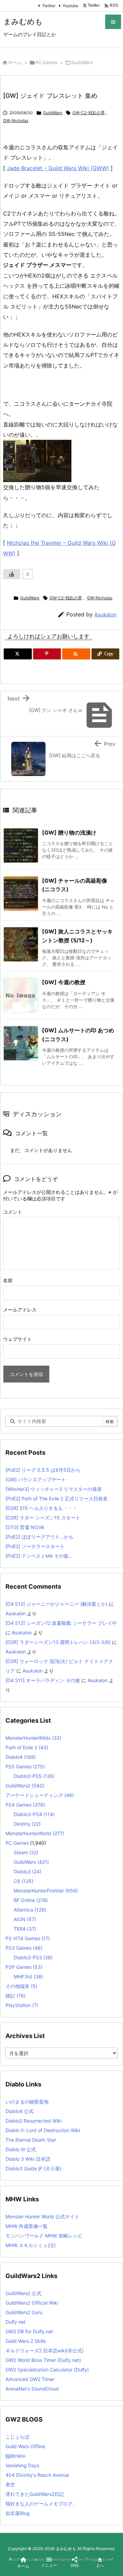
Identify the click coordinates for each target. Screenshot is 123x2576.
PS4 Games (25, 1805)
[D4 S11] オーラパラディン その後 (43, 1680)
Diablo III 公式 (21, 2149)
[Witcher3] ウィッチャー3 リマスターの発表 (54, 1489)
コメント (13, 1212)
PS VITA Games (28, 1938)
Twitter (49, 6)
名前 (8, 1280)
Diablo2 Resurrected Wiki (33, 2121)
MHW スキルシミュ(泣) (31, 2245)
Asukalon (105, 615)
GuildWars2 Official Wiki (32, 2303)
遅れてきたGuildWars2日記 (35, 2494)
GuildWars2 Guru (24, 2312)
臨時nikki (15, 2456)
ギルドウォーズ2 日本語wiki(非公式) (45, 2350)
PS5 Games (25, 1766)
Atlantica (30, 1910)
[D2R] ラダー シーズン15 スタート (43, 1518)
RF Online (31, 1900)
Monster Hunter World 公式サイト (42, 2216)
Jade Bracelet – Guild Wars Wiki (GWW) (58, 168)
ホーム (15, 62)
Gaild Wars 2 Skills (26, 2341)
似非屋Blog (18, 2513)
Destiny (27, 1824)
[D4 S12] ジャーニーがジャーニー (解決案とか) (57, 1604)
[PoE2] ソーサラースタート (35, 1546)
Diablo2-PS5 (34, 1776)
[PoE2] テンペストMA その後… (39, 1556)
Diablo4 (21, 1757)
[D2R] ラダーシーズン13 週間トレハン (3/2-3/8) (58, 1642)
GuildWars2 (25, 1786)
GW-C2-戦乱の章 (89, 113)
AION (25, 1919)
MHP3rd (28, 1976)
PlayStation (22, 2005)
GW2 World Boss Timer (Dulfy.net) (43, 2360)
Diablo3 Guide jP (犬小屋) (33, 2168)
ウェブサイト (17, 1339)
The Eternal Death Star (31, 2140)
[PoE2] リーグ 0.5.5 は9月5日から (43, 1470)
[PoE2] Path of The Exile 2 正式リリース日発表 (57, 1499)
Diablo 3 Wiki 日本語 (28, 2159)
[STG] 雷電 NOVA (25, 1527)
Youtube (70, 6)
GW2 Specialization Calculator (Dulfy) (47, 2370)
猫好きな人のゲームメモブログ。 (41, 2504)
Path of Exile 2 (27, 1747)
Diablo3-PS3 (33, 1957)
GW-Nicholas (16, 121)
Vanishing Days (22, 2465)
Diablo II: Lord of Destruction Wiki (43, 2130)
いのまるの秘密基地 (27, 2102)
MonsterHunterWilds (33, 1738)
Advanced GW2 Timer (30, 2379)
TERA (25, 1929)
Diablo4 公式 (19, 2111)
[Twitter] (18, 654)
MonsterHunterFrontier (46, 1891)
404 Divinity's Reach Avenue (37, 2475)
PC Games (46, 62)
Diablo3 (28, 1871)
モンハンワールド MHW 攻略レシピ (44, 2236)
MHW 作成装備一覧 (26, 2226)
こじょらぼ (17, 2437)
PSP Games (24, 1967)
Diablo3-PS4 (34, 1814)
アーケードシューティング (40, 1795)
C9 (24, 1881)
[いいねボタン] (12, 574)
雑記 (16, 1996)
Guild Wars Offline (25, 2446)
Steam (26, 1852)
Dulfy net (16, 2322)
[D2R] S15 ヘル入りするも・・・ (41, 1508)
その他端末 (21, 1986)
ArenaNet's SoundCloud (32, 2389)
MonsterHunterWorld (35, 1833)
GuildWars (82, 62)
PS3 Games (24, 1948)
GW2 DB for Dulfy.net (29, 2331)
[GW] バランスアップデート (36, 1479)
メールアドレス (20, 1310)
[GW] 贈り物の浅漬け (69, 833)
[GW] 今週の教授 (64, 982)
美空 (10, 2484)
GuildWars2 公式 (23, 2293)
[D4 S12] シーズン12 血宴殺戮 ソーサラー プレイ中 (61, 1623)
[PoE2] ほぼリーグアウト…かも (39, 1537)
